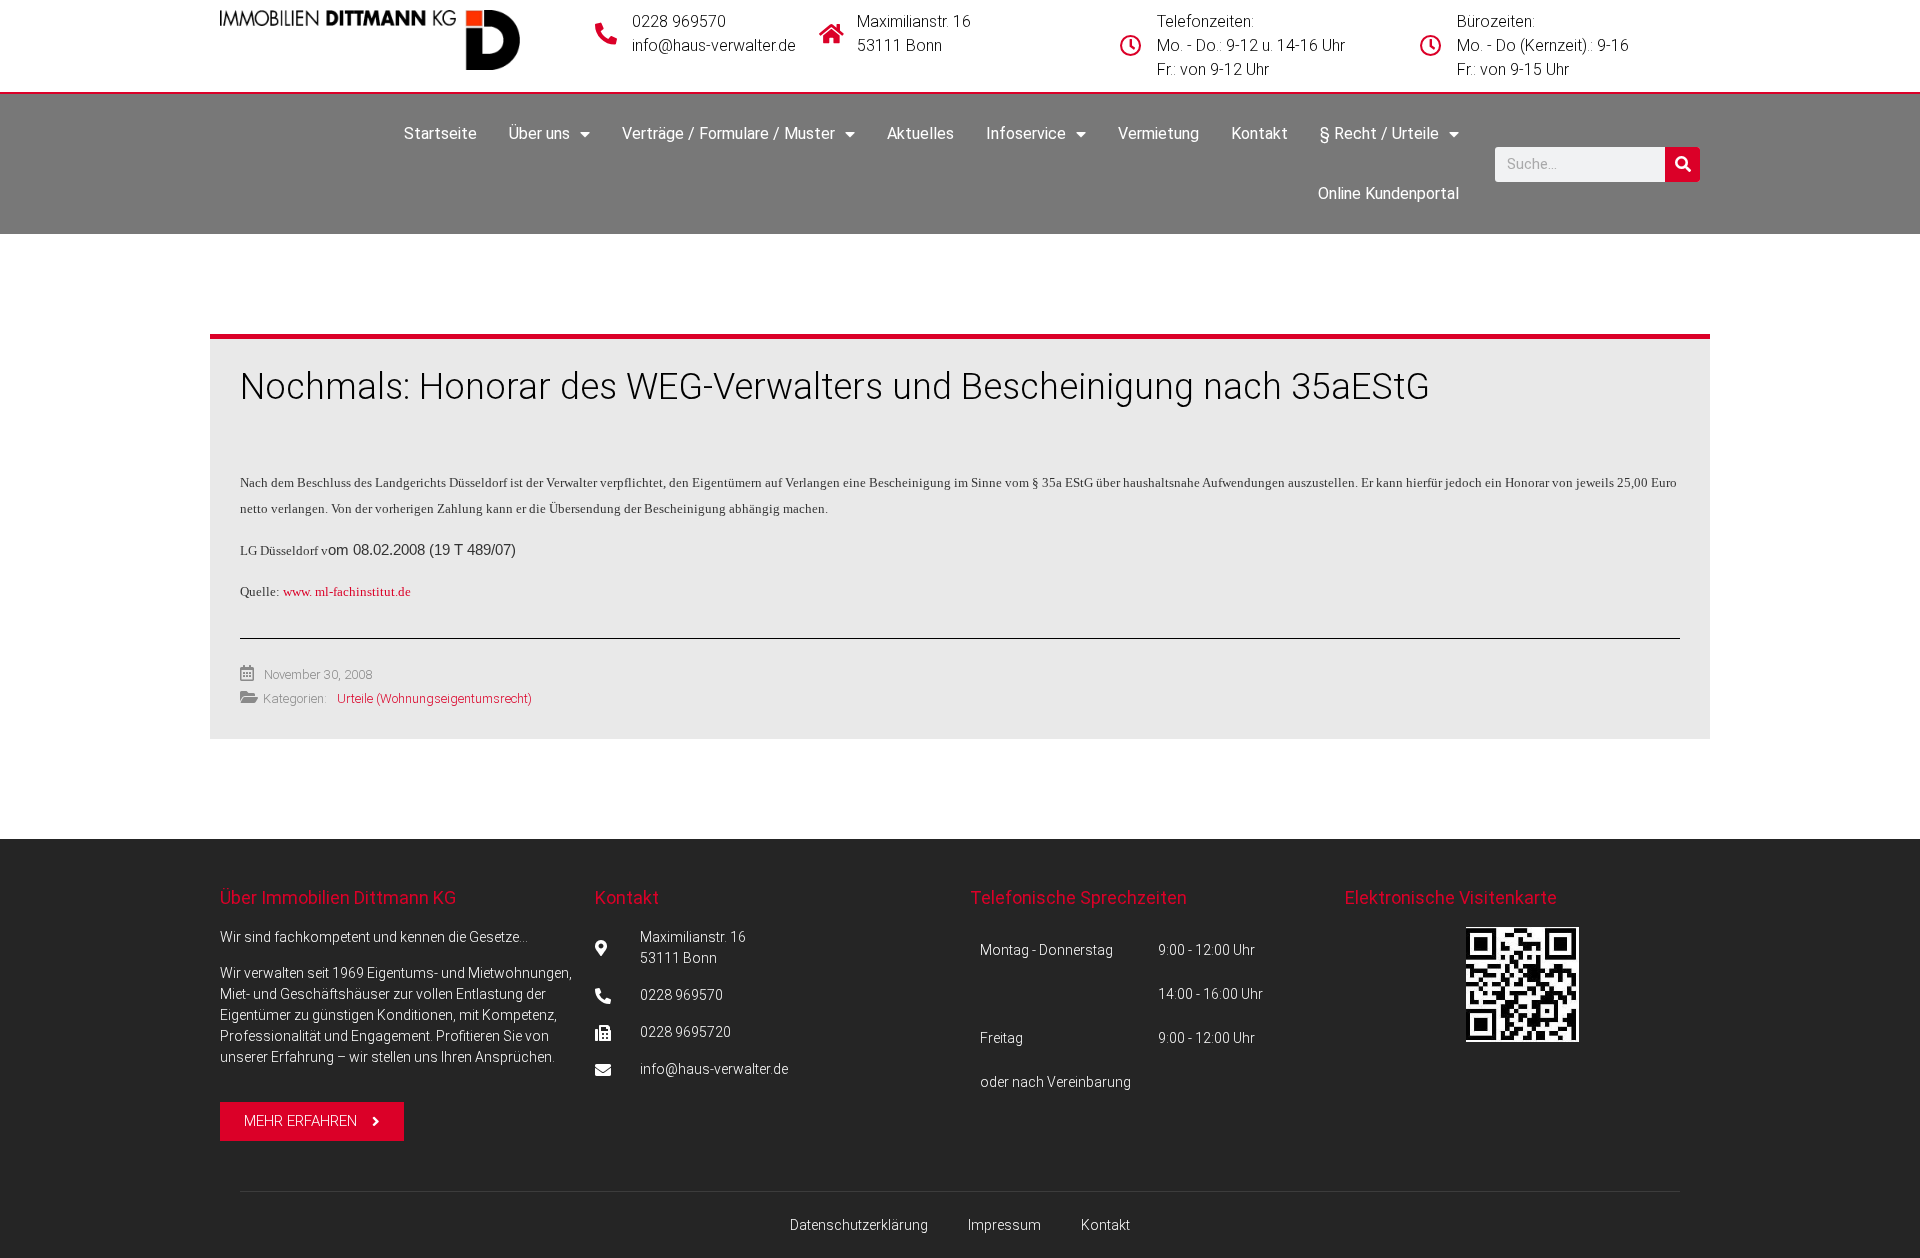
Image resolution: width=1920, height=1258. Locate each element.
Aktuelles (920, 133)
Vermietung (1158, 133)
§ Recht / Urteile (1379, 133)
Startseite (440, 133)
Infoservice (1026, 133)
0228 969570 (679, 21)
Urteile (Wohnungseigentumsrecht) (434, 698)
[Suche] (1682, 164)
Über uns (539, 133)
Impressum (1004, 1225)
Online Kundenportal (1388, 193)
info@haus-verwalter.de (714, 45)
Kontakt (1259, 133)
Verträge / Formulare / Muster (728, 133)
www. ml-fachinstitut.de (347, 591)
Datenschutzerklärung (859, 1225)
